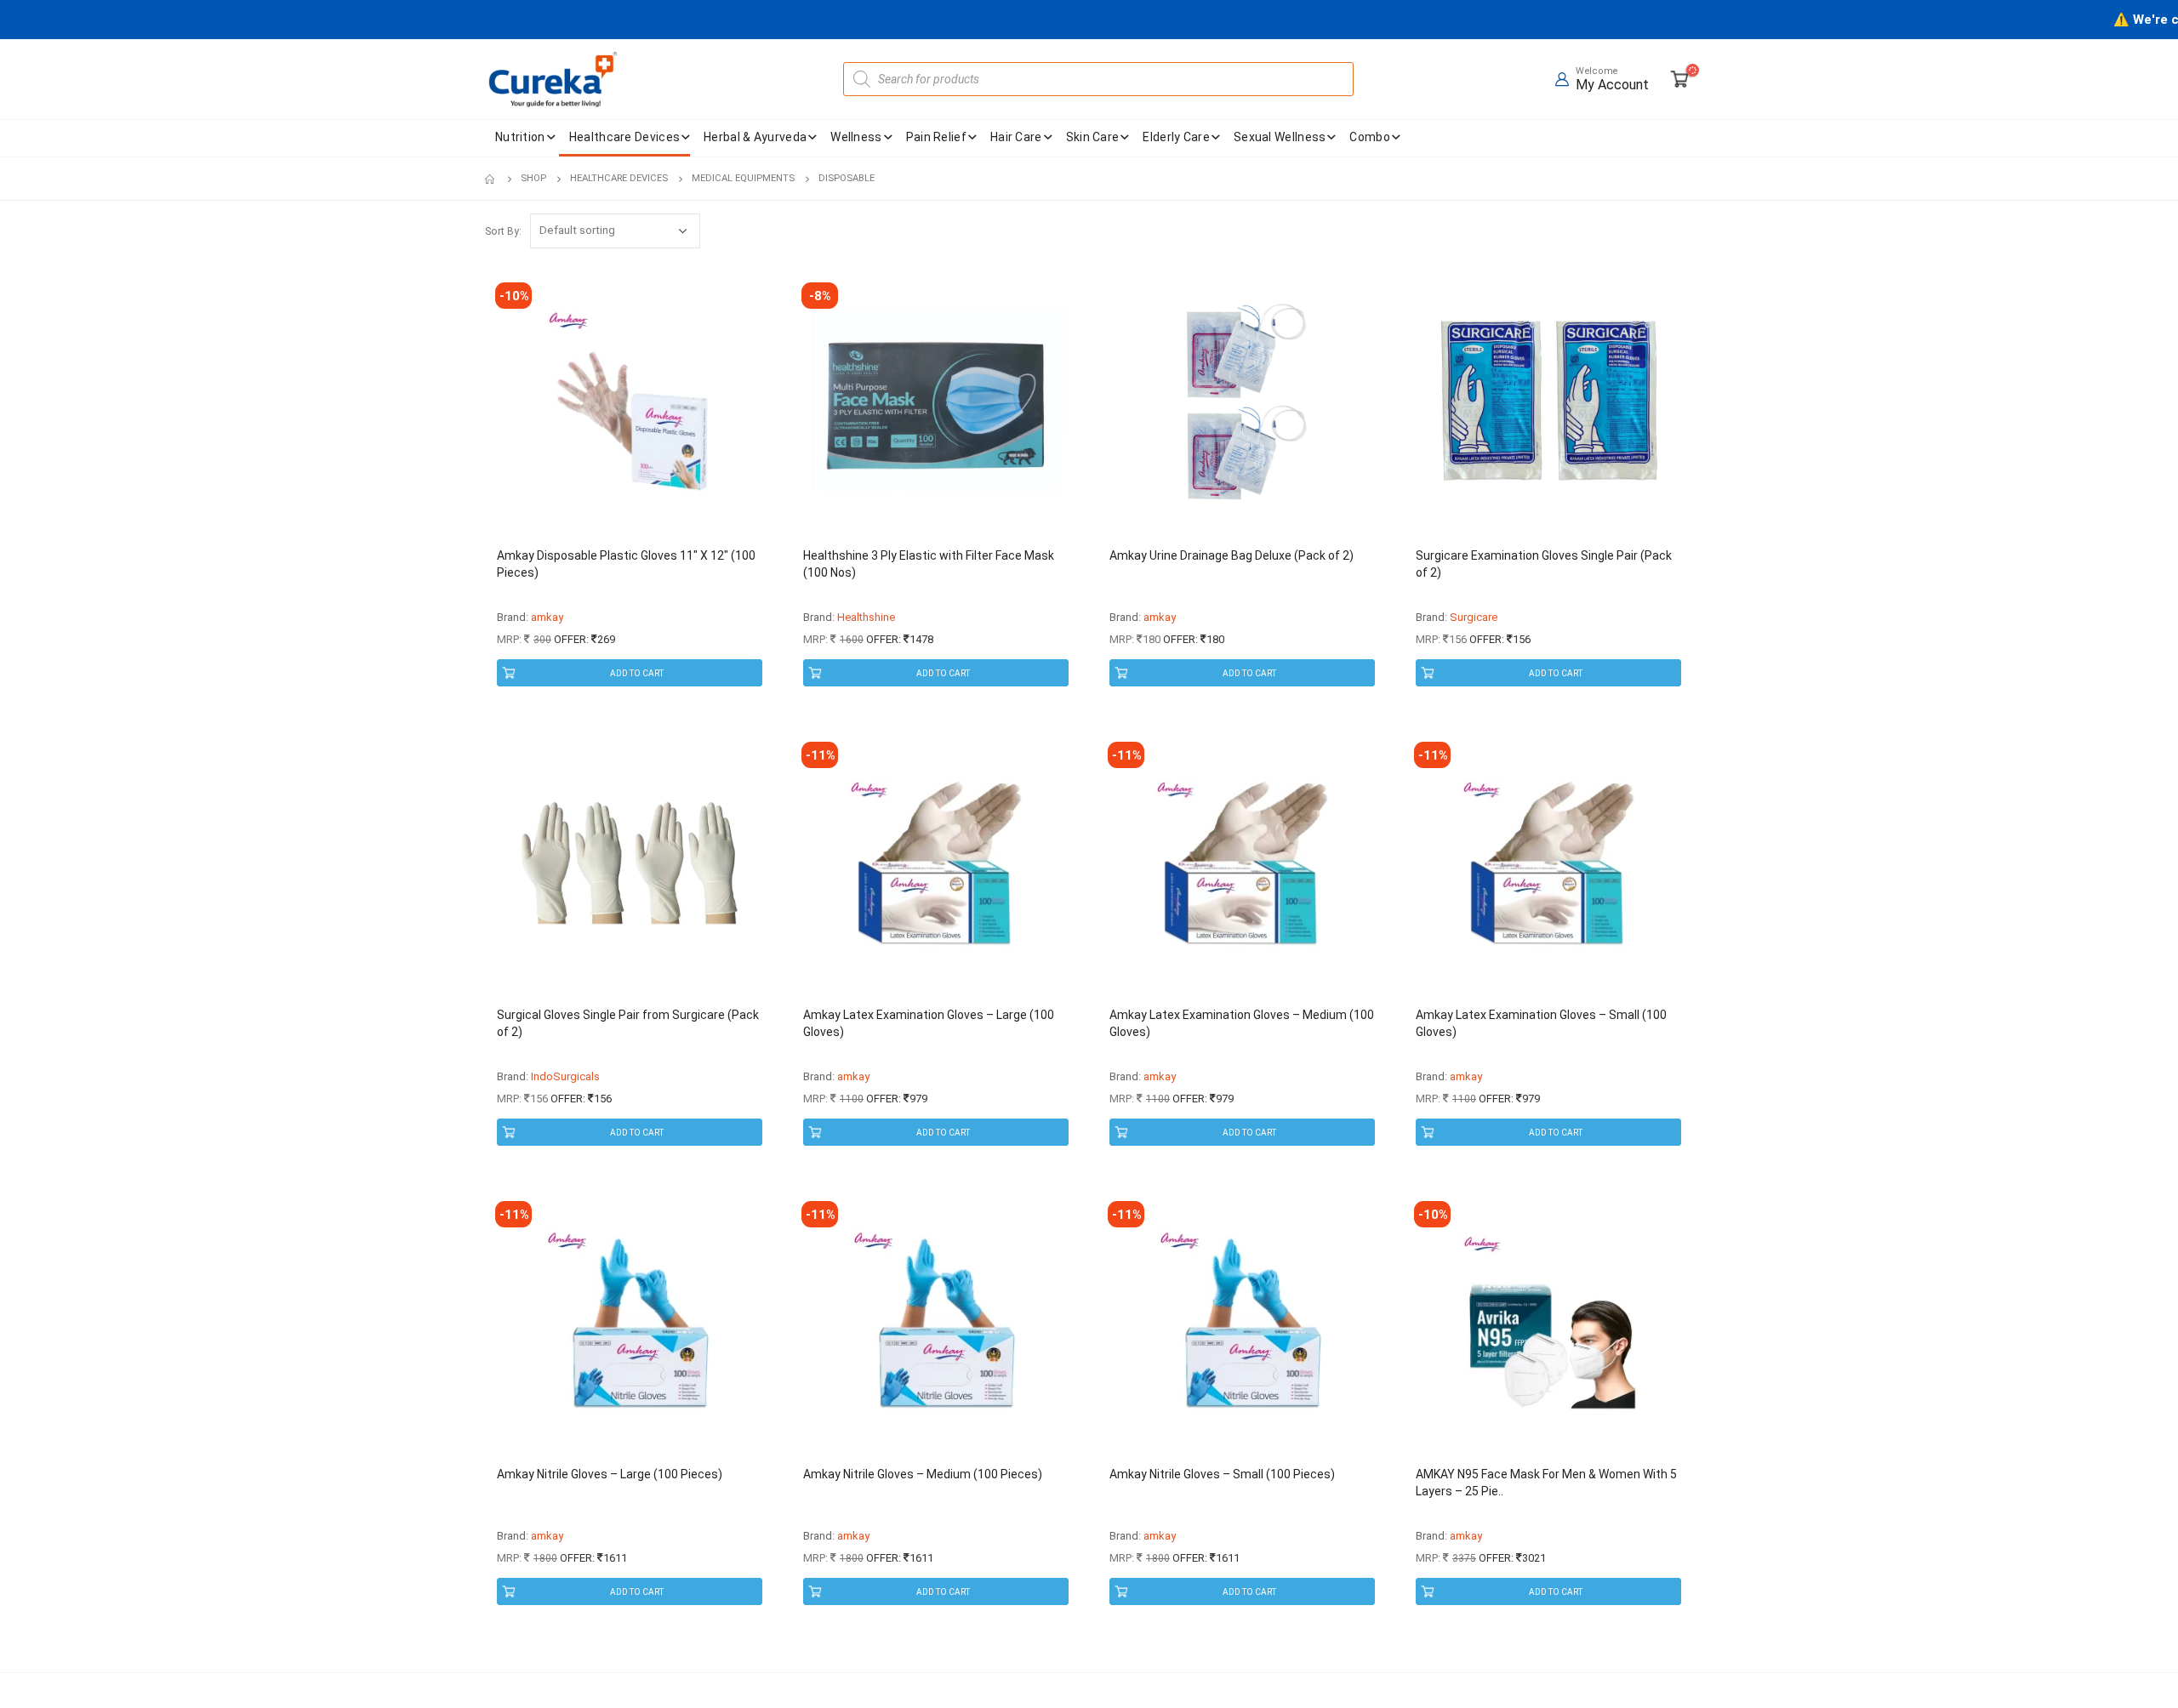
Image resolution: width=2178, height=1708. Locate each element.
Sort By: (503, 231)
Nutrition (520, 137)
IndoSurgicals (565, 1076)
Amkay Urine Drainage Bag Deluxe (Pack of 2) (1232, 555)
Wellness (856, 137)
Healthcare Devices (624, 137)
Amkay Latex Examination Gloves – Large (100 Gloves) (929, 1023)
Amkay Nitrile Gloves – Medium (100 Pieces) (923, 1474)
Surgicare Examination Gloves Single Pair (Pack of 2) (1544, 564)
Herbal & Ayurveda (755, 137)
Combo (1370, 137)
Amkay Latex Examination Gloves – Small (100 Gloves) (1541, 1023)
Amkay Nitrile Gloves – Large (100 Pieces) (610, 1474)
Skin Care (1093, 137)
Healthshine (866, 617)
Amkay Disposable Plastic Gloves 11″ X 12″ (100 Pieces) (626, 564)
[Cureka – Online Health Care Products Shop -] (553, 79)
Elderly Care (1176, 137)
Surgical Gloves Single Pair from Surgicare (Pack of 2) (628, 1023)
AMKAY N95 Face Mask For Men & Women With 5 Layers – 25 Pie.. (1546, 1483)
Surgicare (1474, 617)
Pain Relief (936, 137)
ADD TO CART (637, 673)
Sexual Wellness (1280, 137)
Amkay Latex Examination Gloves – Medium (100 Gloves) (1242, 1023)
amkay (547, 617)
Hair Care (1016, 137)
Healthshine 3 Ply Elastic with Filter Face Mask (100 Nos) (929, 564)
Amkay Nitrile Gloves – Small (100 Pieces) (1222, 1474)
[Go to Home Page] (491, 179)
